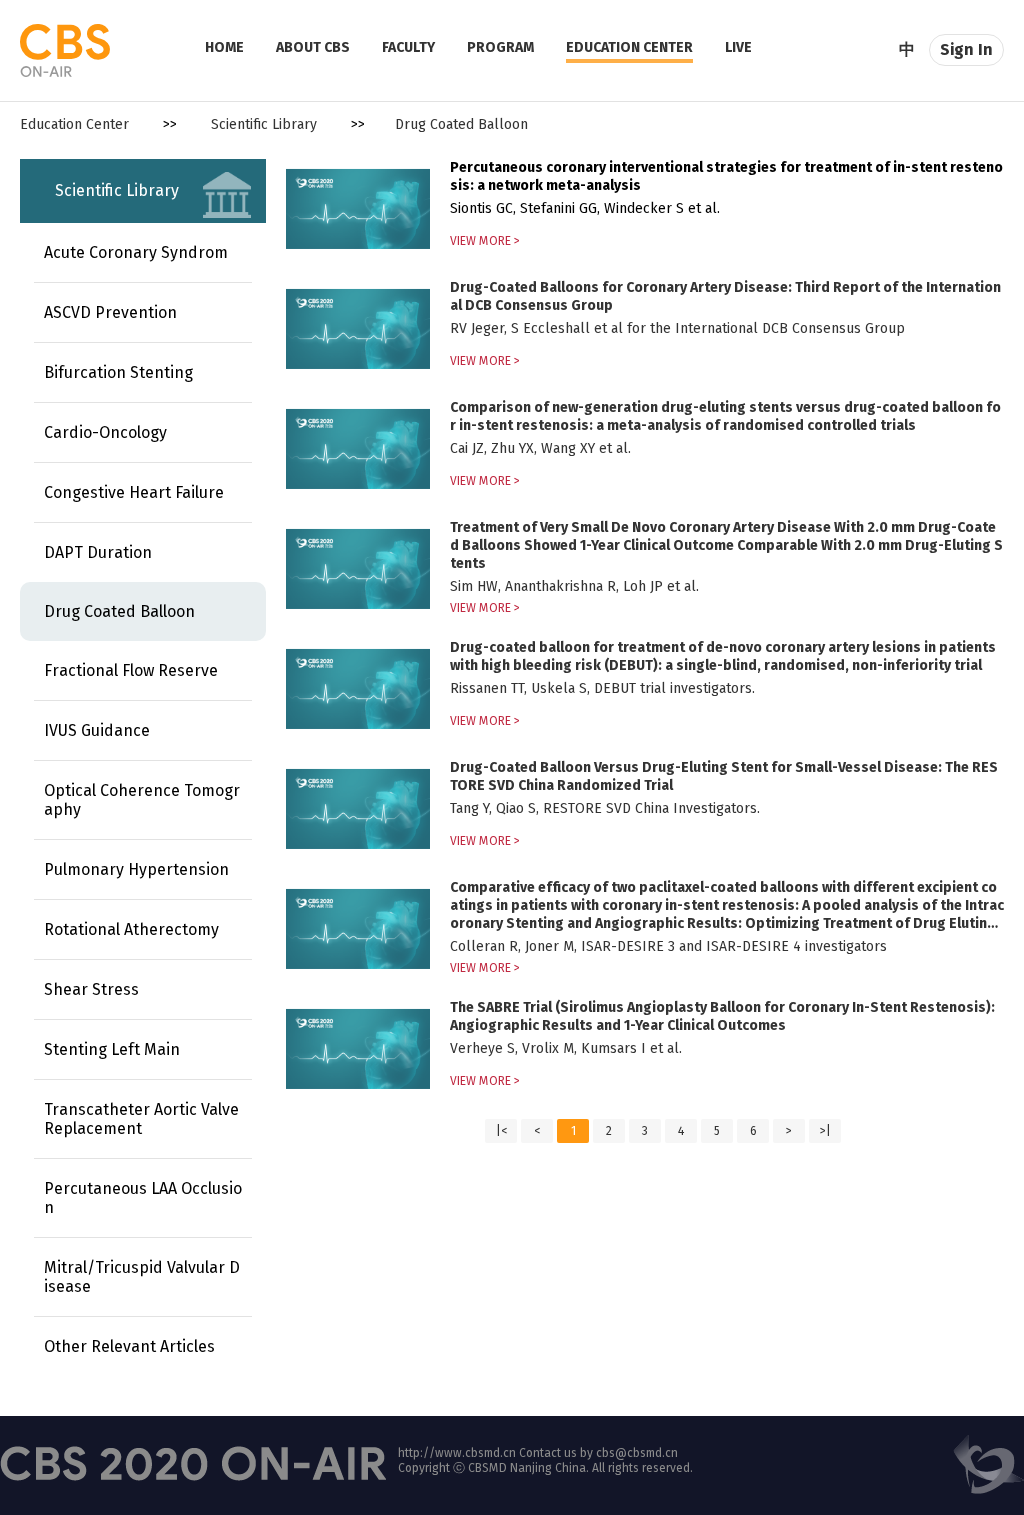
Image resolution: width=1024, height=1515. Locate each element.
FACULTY (408, 47)
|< (501, 1131)
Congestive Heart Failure (134, 492)
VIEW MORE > (485, 241)
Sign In (966, 49)
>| (825, 1131)
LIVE (738, 47)
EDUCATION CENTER (629, 47)
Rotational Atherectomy (131, 929)
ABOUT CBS (313, 47)
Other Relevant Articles (129, 1346)
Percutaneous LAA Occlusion (143, 1198)
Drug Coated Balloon (119, 611)
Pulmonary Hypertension (136, 869)
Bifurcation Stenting (118, 372)
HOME (224, 47)
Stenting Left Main (112, 1049)
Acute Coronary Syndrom (136, 252)
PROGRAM (500, 47)
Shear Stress (91, 989)
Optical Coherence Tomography (142, 800)
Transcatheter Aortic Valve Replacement (141, 1119)
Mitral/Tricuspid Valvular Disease (142, 1277)
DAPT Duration (98, 552)
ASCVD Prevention (110, 312)
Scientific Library (264, 124)
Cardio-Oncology (105, 432)
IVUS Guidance (97, 730)
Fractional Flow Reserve (131, 670)
